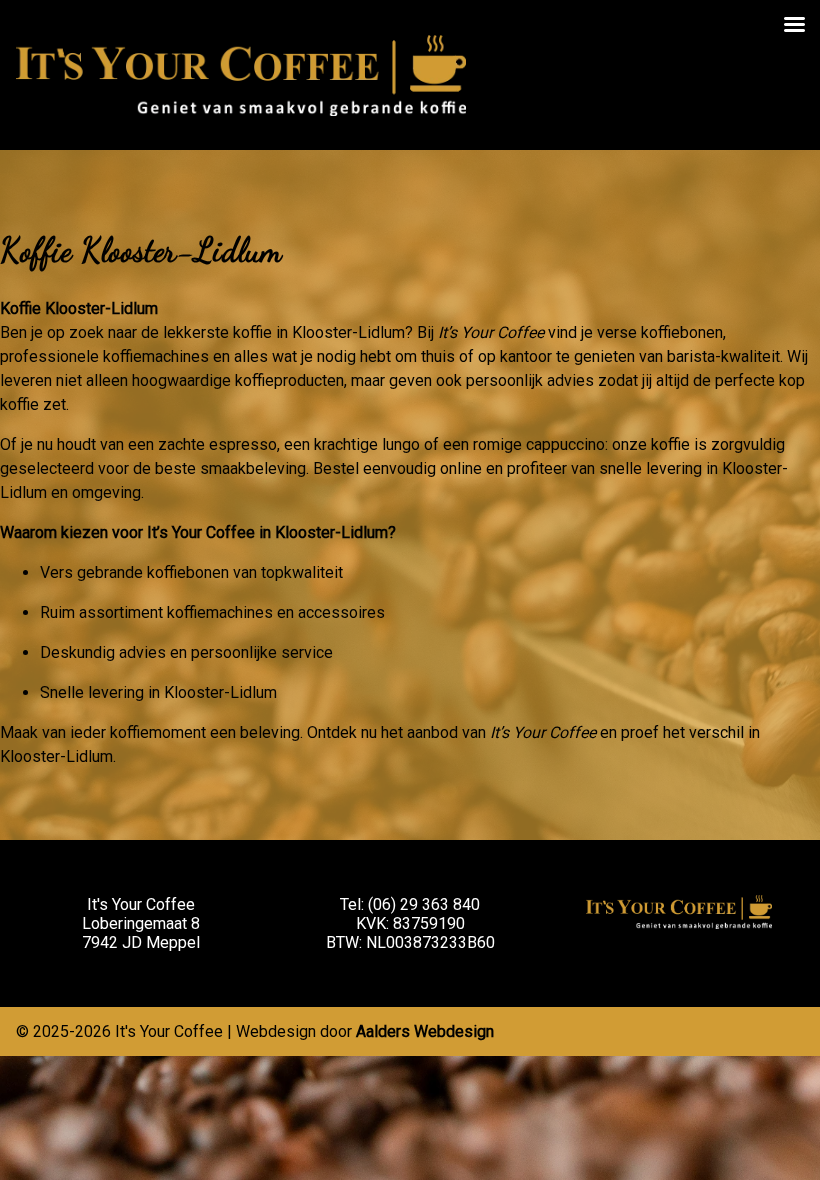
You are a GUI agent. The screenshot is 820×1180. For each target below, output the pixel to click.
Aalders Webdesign (425, 1031)
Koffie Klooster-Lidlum (141, 250)
